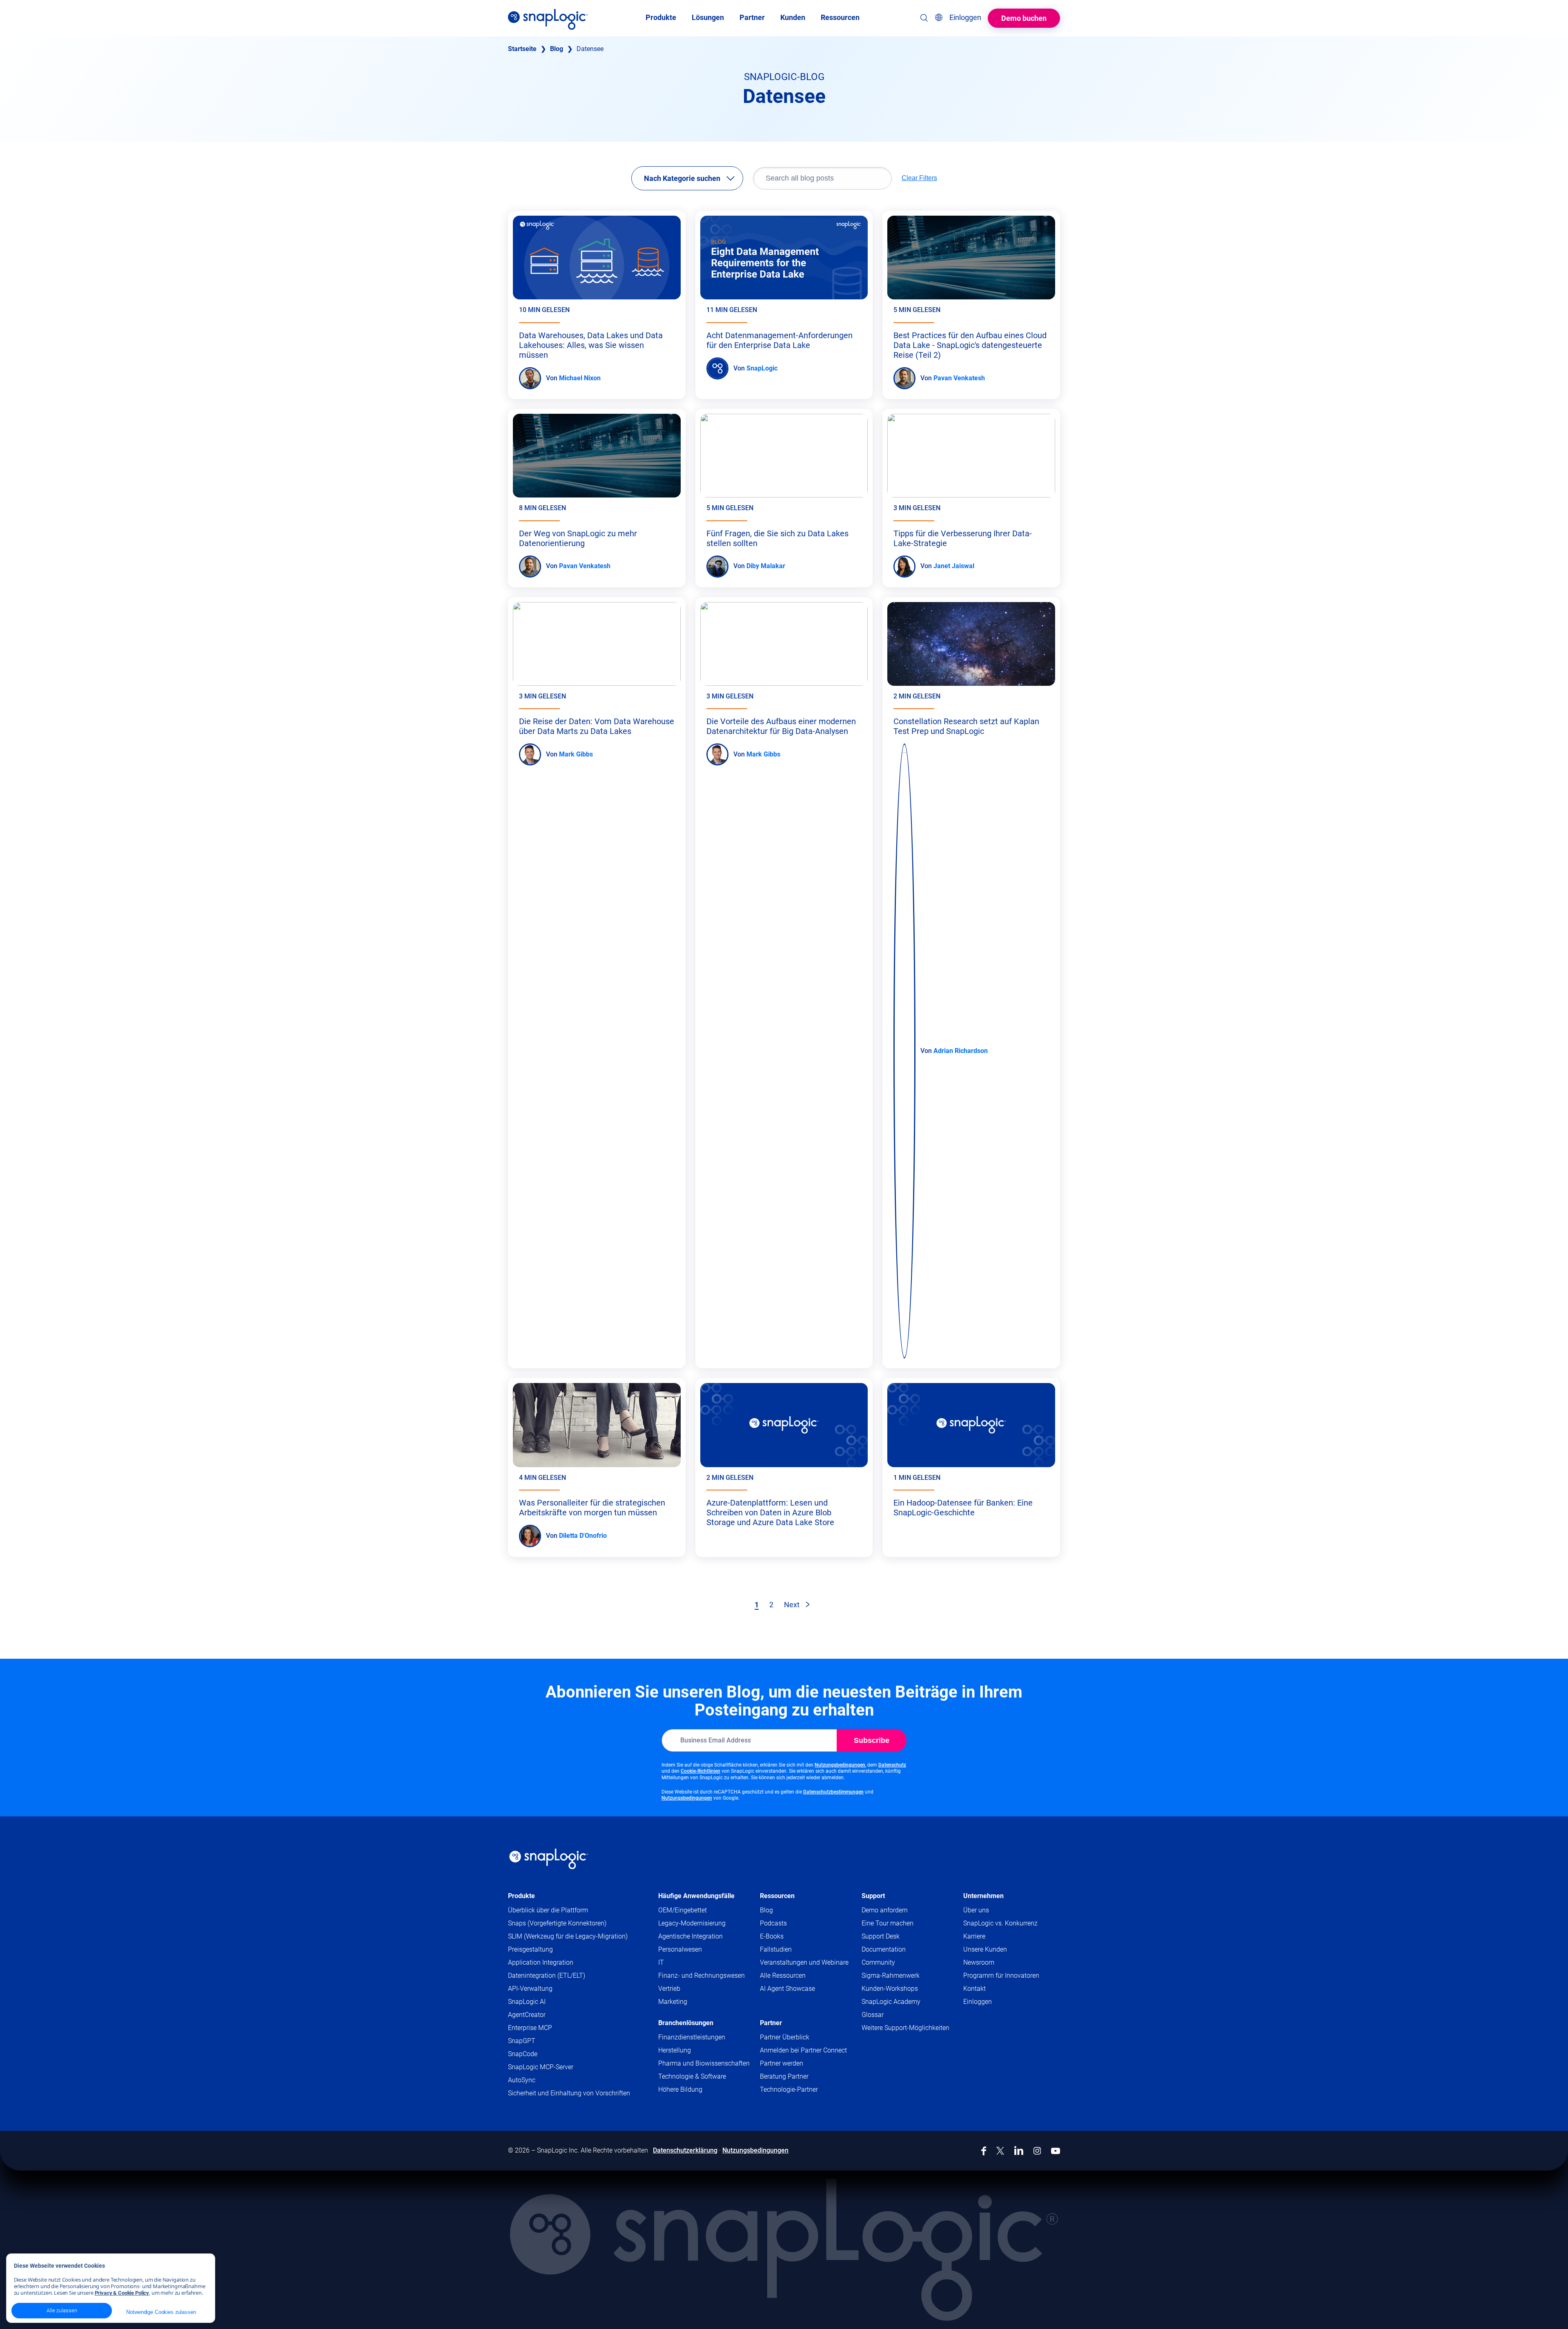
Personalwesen (680, 1949)
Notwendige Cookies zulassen (161, 2312)
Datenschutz (892, 1765)
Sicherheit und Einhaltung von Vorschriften (569, 2093)
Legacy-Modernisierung (692, 1923)
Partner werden (782, 2063)
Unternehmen (983, 1896)
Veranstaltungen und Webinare (804, 1962)
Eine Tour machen (888, 1923)
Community (894, 1963)
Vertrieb (669, 1989)
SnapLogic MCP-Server (541, 2067)
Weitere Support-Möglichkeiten (905, 2028)
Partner (771, 2023)
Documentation (899, 1950)
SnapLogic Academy (891, 2002)
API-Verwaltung (530, 1989)
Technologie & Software (692, 2076)
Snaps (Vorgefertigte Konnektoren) (557, 1923)
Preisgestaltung (530, 1949)
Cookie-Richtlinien (700, 1771)
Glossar (873, 2015)
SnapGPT (522, 2041)
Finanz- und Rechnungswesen (702, 1975)
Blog (557, 49)
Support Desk (896, 1937)
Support (873, 1896)
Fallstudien (776, 1949)
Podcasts (773, 1923)
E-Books (772, 1936)
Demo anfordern (885, 1910)
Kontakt (974, 1989)
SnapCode (523, 2054)
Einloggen (978, 2002)
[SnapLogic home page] (549, 1859)
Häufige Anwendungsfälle (696, 1896)
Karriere (974, 1936)
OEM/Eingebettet (683, 1910)
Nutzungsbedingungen (840, 1765)
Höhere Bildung (680, 2089)
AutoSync (522, 2080)
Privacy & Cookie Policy (122, 2293)
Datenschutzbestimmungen (833, 1792)
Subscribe (872, 1740)
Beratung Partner (784, 2076)
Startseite (522, 49)
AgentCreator (527, 2015)
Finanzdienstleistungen (692, 2037)
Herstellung (675, 2050)
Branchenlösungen (686, 2023)
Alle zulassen (62, 2310)
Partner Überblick (785, 2037)
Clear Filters (919, 178)
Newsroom (979, 1962)
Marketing (673, 2002)
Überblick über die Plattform (548, 1910)
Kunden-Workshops (890, 1989)
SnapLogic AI (527, 2002)
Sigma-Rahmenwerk (891, 1975)
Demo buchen (1024, 18)
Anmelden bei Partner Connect (803, 2050)
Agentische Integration (690, 1936)
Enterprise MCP (530, 2028)
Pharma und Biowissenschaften (704, 2063)
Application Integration (541, 1962)
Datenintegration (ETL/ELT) (547, 1975)
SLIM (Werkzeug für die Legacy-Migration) (568, 1936)
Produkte (521, 1896)
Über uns (976, 1910)
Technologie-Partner (789, 2089)
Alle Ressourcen (783, 1975)
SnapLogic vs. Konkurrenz (1000, 1923)
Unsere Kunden (985, 1949)
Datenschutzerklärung (685, 2150)
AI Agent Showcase (787, 1989)
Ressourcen (777, 1896)
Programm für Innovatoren (1001, 1975)
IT (661, 1962)
